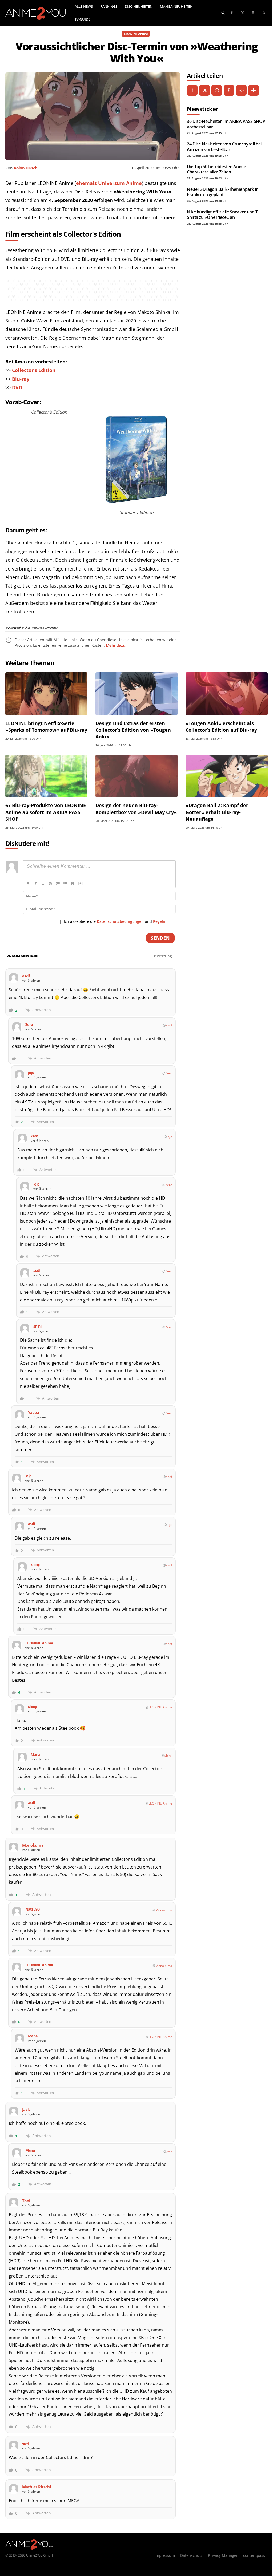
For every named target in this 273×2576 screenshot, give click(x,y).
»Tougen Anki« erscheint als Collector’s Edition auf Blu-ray (221, 727)
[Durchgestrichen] (50, 884)
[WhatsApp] (217, 90)
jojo (170, 1137)
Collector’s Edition (34, 370)
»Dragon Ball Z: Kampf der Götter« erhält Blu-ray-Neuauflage (217, 812)
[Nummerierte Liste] (58, 884)
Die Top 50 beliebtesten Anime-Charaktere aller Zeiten (217, 169)
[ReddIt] (241, 90)
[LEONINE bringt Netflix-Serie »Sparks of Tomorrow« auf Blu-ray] (46, 694)
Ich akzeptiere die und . (115, 921)
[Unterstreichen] (43, 884)
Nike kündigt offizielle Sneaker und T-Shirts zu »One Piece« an (223, 215)
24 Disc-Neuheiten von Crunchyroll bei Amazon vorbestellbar (224, 147)
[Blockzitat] (73, 884)
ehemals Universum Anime (109, 183)
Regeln (159, 921)
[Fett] (28, 884)
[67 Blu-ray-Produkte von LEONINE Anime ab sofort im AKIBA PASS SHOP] (46, 776)
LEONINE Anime (136, 34)
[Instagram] (253, 13)
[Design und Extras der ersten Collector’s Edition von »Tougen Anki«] (136, 694)
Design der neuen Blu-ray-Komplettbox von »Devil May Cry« (136, 809)
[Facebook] (232, 13)
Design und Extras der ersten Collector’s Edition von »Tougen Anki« (133, 730)
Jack (169, 2151)
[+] (81, 883)
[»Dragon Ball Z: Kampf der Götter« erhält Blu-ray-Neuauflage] (227, 776)
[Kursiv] (35, 884)
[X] (204, 90)
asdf (169, 1025)
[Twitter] (242, 13)
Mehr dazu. (116, 645)
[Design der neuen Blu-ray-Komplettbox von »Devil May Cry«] (136, 776)
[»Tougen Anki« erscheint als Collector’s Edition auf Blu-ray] (227, 694)
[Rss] (264, 13)
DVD (17, 387)
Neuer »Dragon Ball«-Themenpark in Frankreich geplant (223, 192)
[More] (254, 90)
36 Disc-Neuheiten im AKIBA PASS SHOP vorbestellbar (226, 124)
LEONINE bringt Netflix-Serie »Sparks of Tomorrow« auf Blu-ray (46, 727)
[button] (223, 12)
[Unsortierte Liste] (65, 884)
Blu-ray (21, 379)
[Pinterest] (229, 90)
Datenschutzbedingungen (120, 921)
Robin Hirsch (26, 168)
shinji (168, 1755)
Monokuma (164, 1910)
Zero (169, 1073)
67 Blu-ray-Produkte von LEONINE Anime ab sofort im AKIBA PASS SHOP (46, 812)
